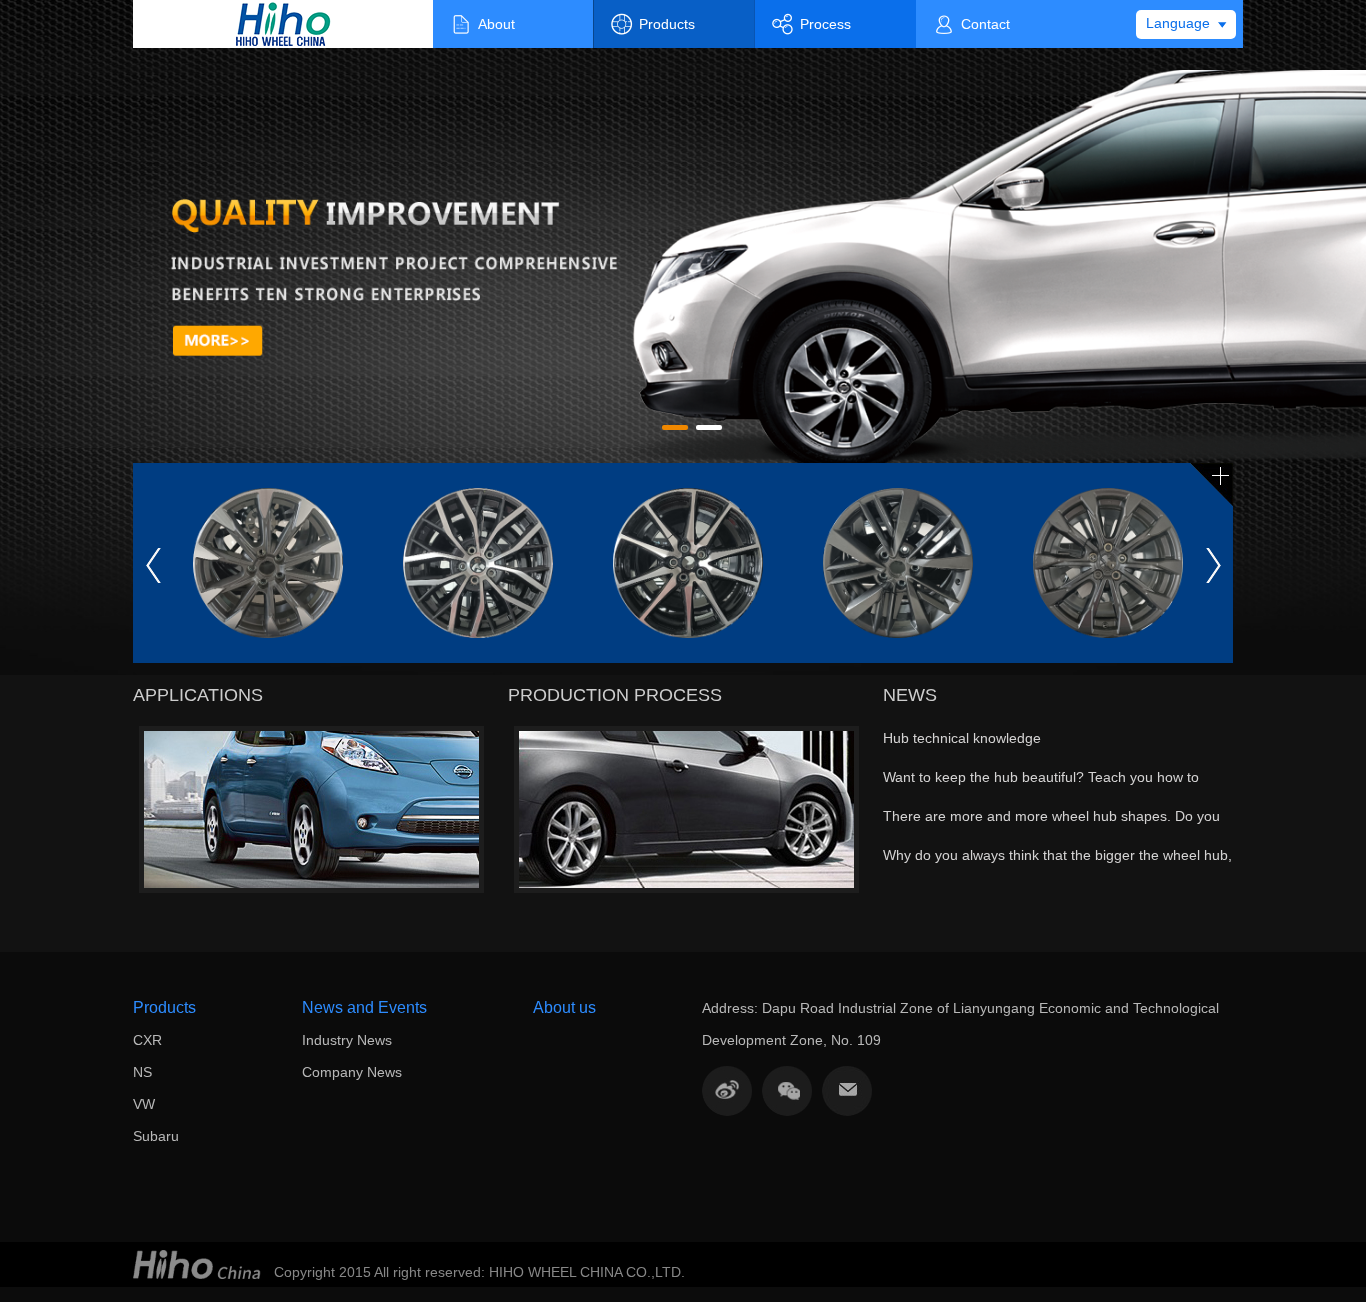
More (1211, 485)
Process (825, 24)
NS (142, 1072)
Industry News (347, 1040)
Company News (352, 1072)
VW (144, 1104)
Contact (985, 24)
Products (667, 24)
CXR (147, 1040)
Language (1178, 23)
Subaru (156, 1136)
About (496, 24)
